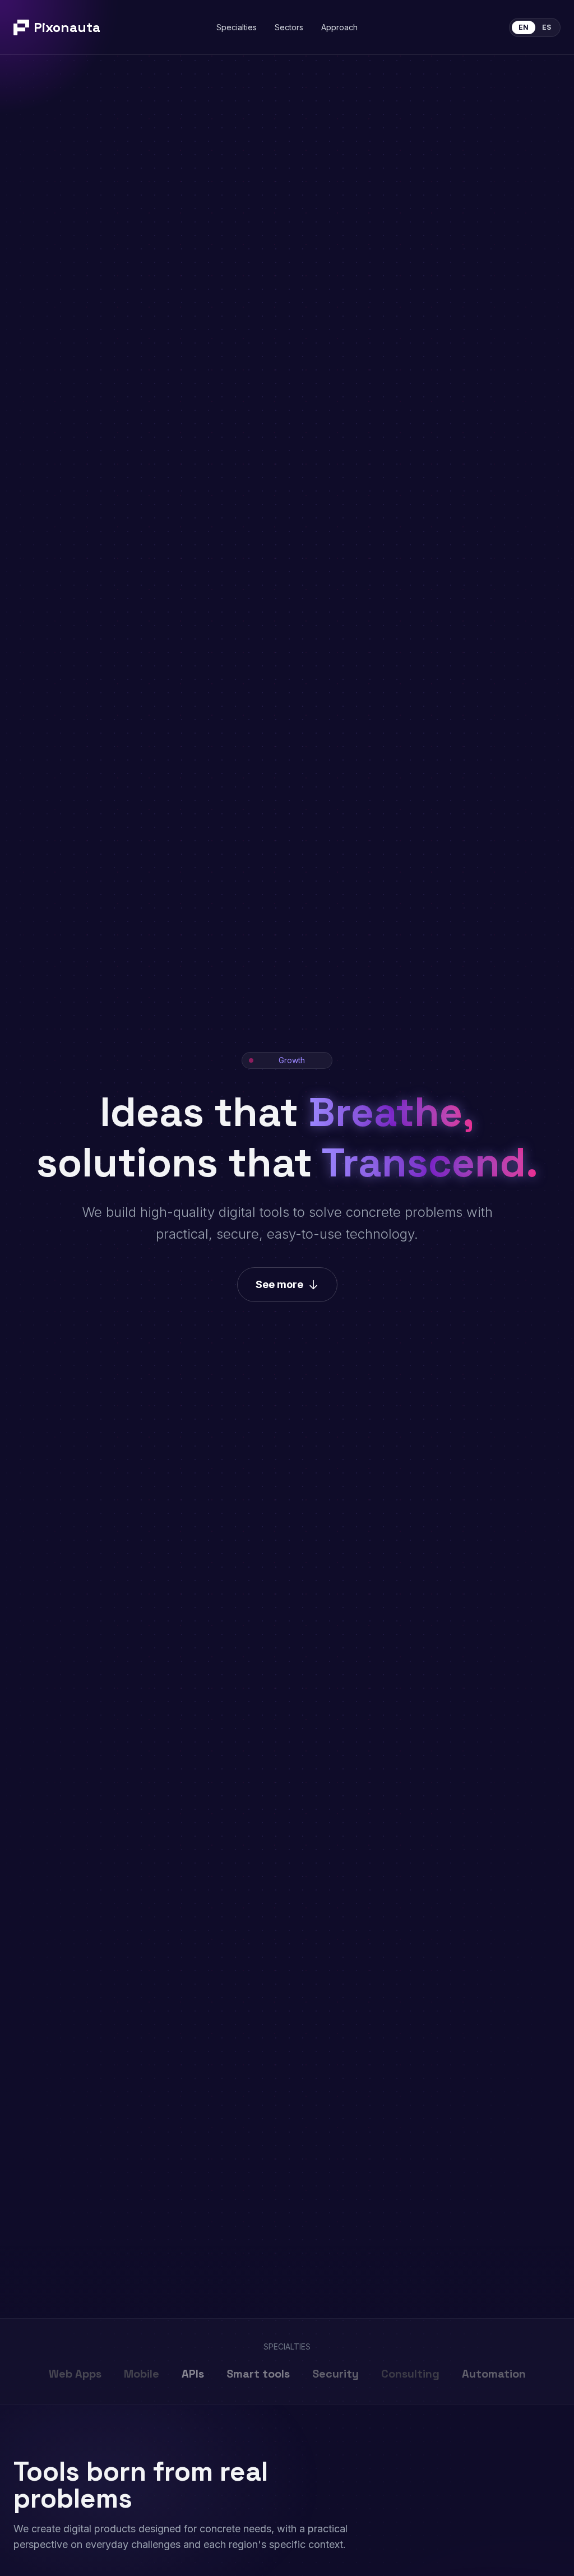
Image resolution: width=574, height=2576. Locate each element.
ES (547, 27)
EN (524, 27)
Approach (339, 27)
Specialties (237, 27)
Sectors (289, 27)
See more (279, 1284)
